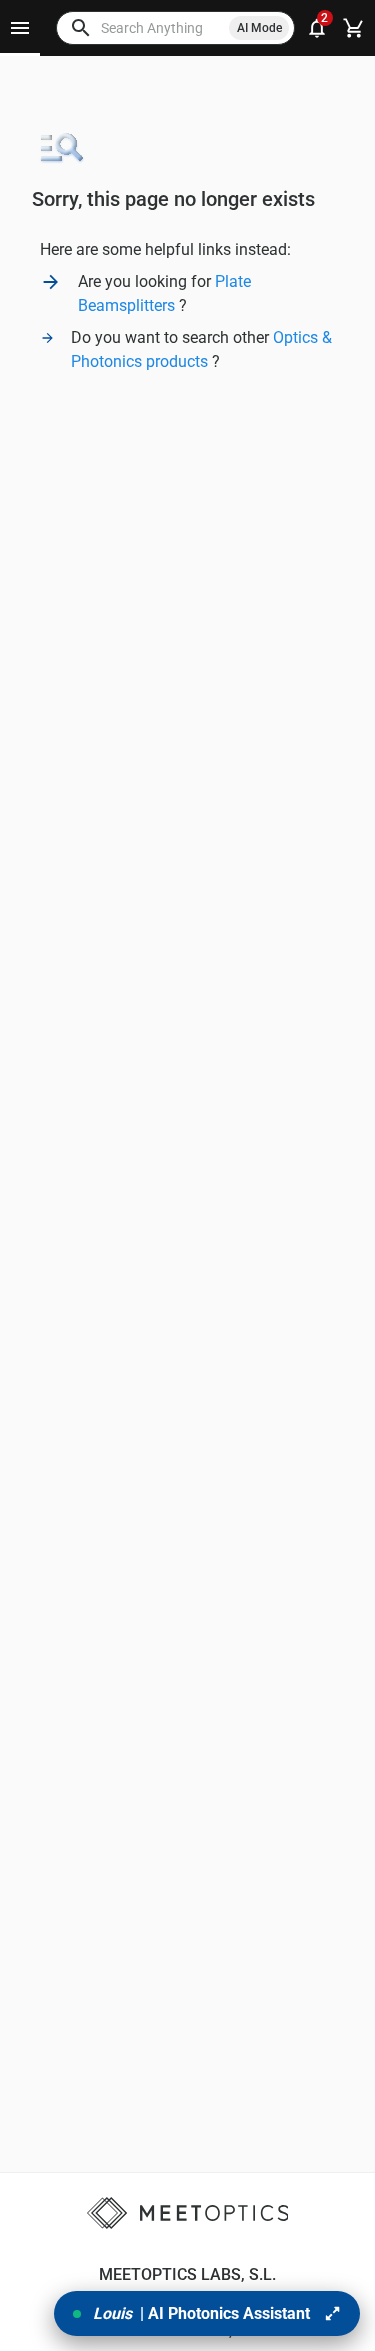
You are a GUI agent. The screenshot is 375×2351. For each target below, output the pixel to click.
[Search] (81, 28)
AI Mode (259, 28)
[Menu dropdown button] (20, 28)
